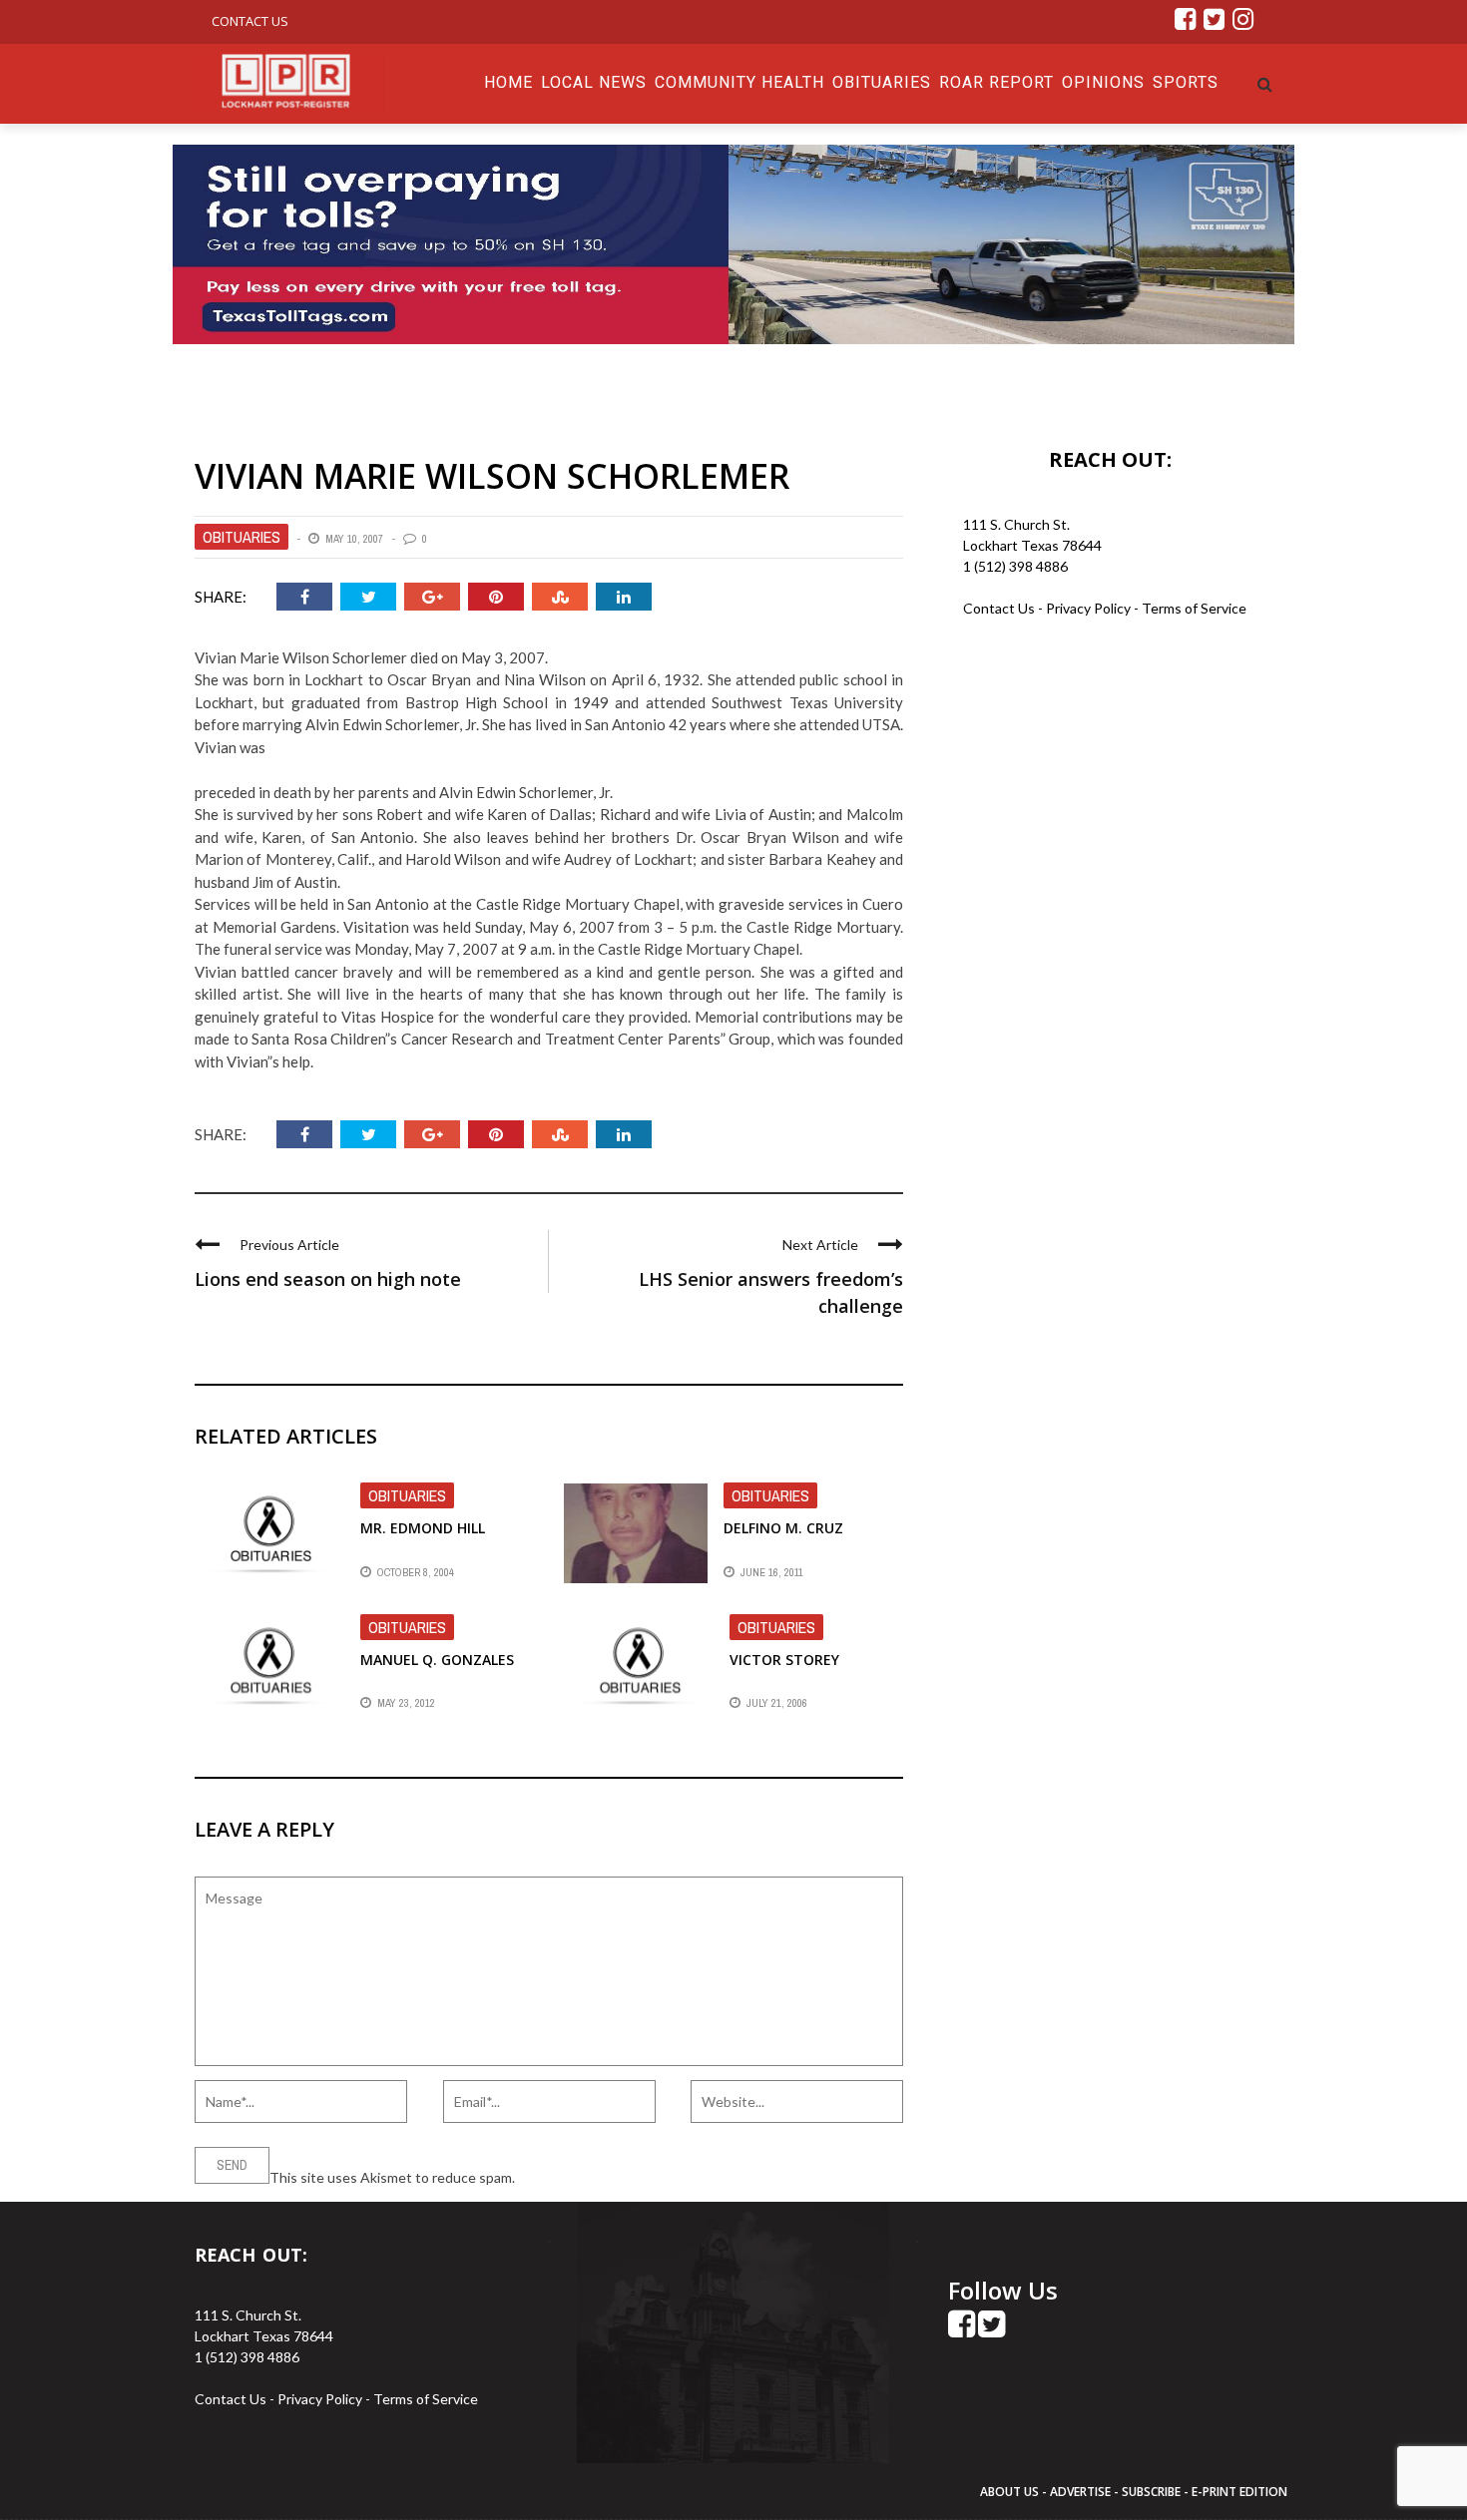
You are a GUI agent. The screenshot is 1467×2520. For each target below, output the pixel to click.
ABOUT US (1011, 2492)
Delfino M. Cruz (783, 1528)
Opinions (1103, 82)
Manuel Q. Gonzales (437, 1660)
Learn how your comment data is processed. (655, 2177)
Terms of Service (1194, 608)
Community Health (739, 82)
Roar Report (996, 82)
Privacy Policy (1090, 608)
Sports (1186, 82)
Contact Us (250, 21)
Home (508, 82)
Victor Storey (784, 1660)
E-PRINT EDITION (1239, 2492)
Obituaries (882, 82)
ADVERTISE (1080, 2492)
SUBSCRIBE (1153, 2492)
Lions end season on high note (328, 1279)
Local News (594, 82)
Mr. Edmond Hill (423, 1528)
